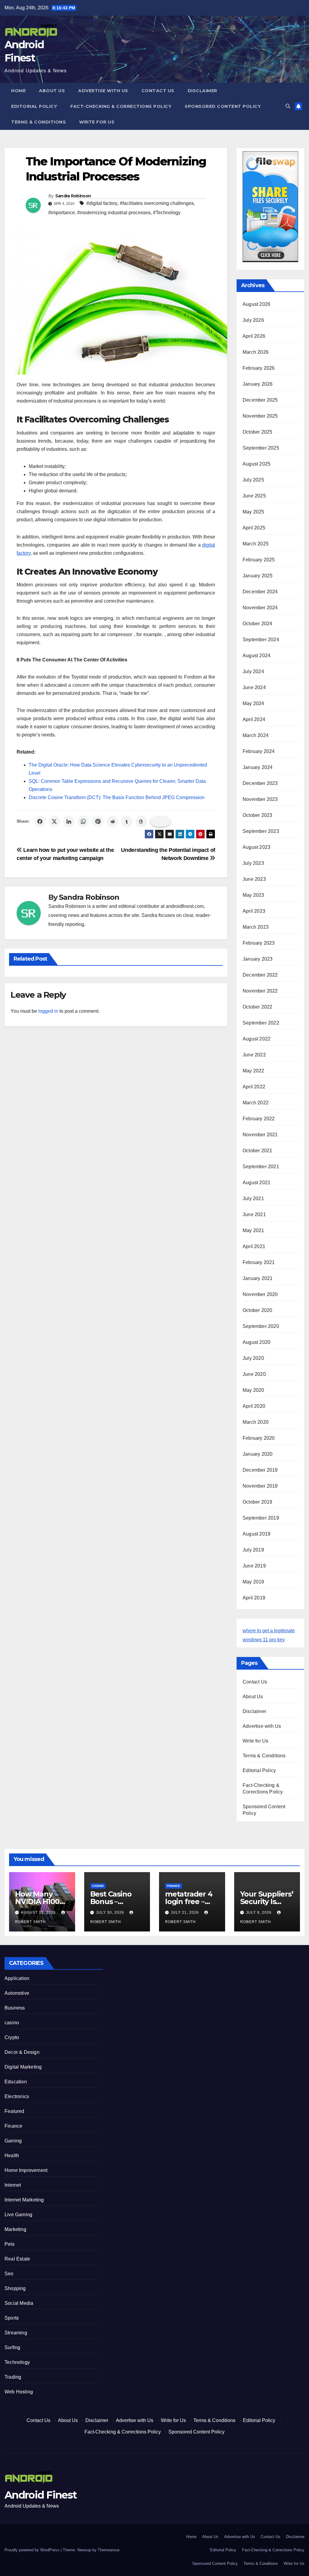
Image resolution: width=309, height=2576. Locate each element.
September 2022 (261, 1023)
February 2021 (259, 1262)
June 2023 (254, 879)
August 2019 (256, 1534)
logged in (48, 1011)
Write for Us (97, 122)
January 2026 (258, 384)
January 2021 (258, 1278)
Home (18, 91)
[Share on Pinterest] (98, 821)
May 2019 (253, 1582)
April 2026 (254, 336)
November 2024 (260, 608)
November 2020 (260, 1294)
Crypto (12, 2037)
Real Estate (17, 2259)
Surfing (12, 2347)
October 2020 (257, 1310)
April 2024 (254, 719)
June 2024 (254, 687)
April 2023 (254, 911)
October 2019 (257, 1502)
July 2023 (253, 863)
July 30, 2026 (111, 1912)
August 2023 (256, 847)
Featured (14, 2111)
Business (15, 2008)
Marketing (15, 2229)
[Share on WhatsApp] (83, 821)
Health (12, 2156)
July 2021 (253, 1199)
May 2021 (253, 1230)
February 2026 (259, 368)
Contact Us (158, 91)
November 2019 (260, 1486)
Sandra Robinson (73, 196)
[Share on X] (54, 821)
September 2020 (261, 1326)
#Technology (167, 213)
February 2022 (259, 1119)
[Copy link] (161, 821)
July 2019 (253, 1550)
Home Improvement (26, 2170)
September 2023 (261, 831)
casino (98, 1886)
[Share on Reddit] (112, 821)
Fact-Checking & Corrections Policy (121, 106)
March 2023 (256, 927)
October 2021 (257, 1151)
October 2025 (257, 432)
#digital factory (102, 203)
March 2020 (256, 1422)
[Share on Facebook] (40, 821)
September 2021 (261, 1167)
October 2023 (257, 815)
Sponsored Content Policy (223, 106)
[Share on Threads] (141, 821)
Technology (17, 2362)
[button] (288, 106)
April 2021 (254, 1246)
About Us (52, 91)
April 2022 (254, 1087)
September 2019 (261, 1518)
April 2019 (254, 1598)
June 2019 (254, 1566)
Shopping (15, 2288)
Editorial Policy (34, 106)
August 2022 (256, 1039)
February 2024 (259, 751)
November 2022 (260, 991)
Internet (13, 2185)
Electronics (17, 2096)
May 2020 (253, 1390)
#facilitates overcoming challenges (157, 203)
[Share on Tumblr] (127, 821)
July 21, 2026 (185, 1912)
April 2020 (254, 1406)
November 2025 (260, 416)
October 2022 (257, 1007)
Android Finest (41, 2495)
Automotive (17, 1993)
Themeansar (108, 2550)
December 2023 (260, 783)
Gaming (13, 2141)
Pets (10, 2244)
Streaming (16, 2333)
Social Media (19, 2303)
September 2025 (261, 448)
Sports (12, 2318)
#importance (62, 213)
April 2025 (254, 528)
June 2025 (254, 496)
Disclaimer (202, 91)
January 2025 (258, 576)
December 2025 (260, 400)
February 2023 (259, 943)
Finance (174, 1886)
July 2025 (253, 480)
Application (17, 1978)
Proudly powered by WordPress (33, 2550)
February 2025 (259, 560)
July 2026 (253, 320)
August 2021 (256, 1183)
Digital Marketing (23, 2067)
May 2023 (253, 895)
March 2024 (256, 735)
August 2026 (256, 304)
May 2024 (253, 703)
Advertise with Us (103, 91)
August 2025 (256, 464)
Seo (9, 2274)
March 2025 (256, 544)
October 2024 (257, 624)
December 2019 (260, 1470)
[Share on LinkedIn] (69, 821)
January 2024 (258, 767)
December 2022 (260, 975)
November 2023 (260, 799)
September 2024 (261, 640)
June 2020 (254, 1374)
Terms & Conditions (38, 122)
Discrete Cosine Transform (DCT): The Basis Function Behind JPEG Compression (117, 797)
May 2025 (253, 512)
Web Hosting (19, 2392)
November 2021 (260, 1135)
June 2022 (254, 1055)
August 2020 (256, 1342)
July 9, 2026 (259, 1912)
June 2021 (254, 1214)
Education (16, 2082)
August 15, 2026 (39, 1912)
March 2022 (256, 1103)
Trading (13, 2377)
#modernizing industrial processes (114, 213)
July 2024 (253, 671)
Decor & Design (22, 2052)
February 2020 (259, 1438)
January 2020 (258, 1454)
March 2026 (256, 352)
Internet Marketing (24, 2200)
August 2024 (256, 656)
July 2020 (253, 1358)
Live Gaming (18, 2215)
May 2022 (253, 1071)
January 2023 (258, 959)
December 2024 (260, 592)
